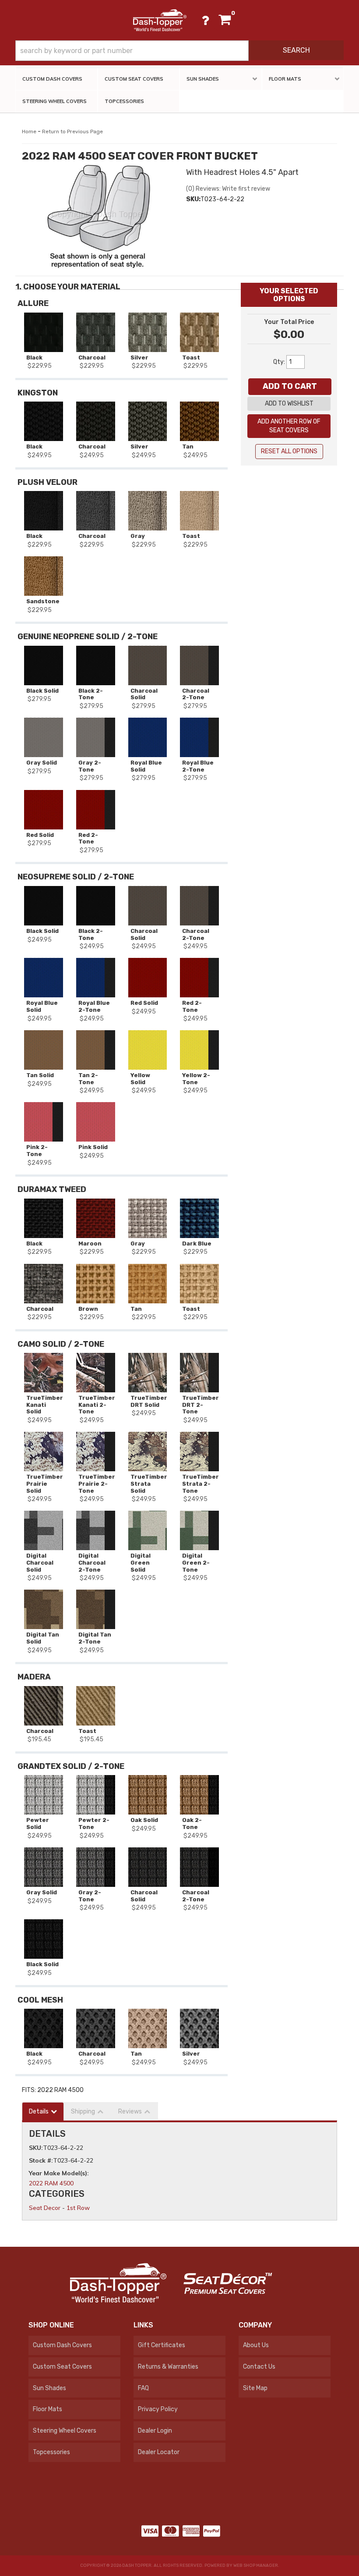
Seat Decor (45, 2208)
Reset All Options (289, 451)
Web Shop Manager (256, 2565)
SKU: (36, 2148)
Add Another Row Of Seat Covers (289, 426)
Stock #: (41, 2160)
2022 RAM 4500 (51, 2183)
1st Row (78, 2208)
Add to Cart (290, 386)
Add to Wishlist (289, 404)
